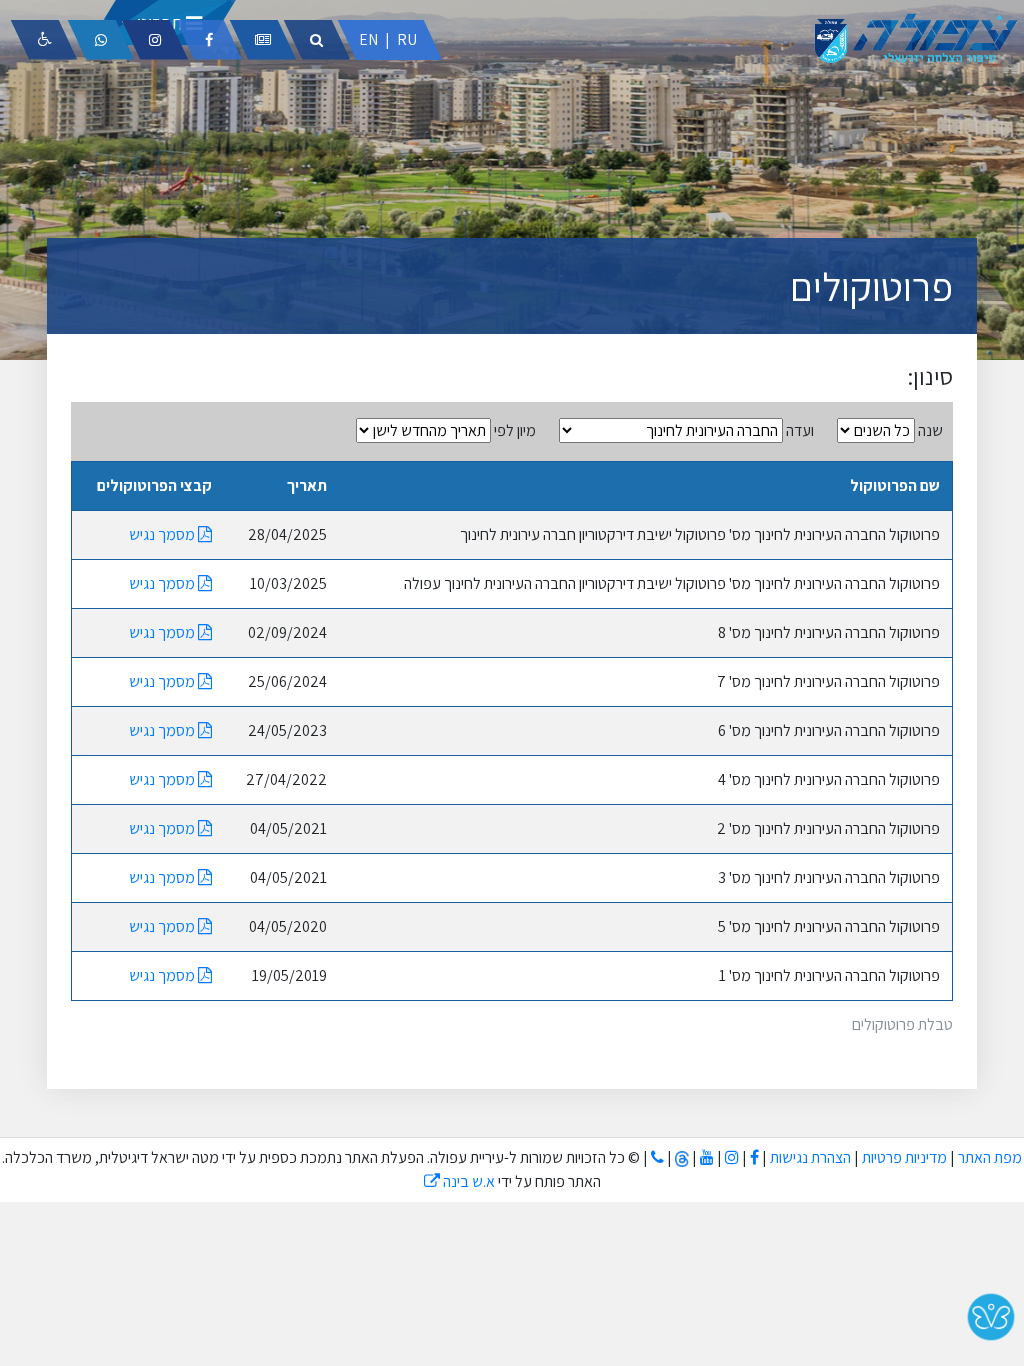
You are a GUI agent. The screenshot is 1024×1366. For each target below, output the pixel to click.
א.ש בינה (459, 1181)
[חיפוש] (317, 40)
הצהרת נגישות (810, 1157)
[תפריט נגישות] (44, 40)
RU (407, 39)
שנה (930, 430)
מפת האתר (990, 1157)
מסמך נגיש (163, 534)
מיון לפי (515, 430)
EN (368, 39)
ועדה (800, 430)
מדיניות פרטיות (903, 1157)
